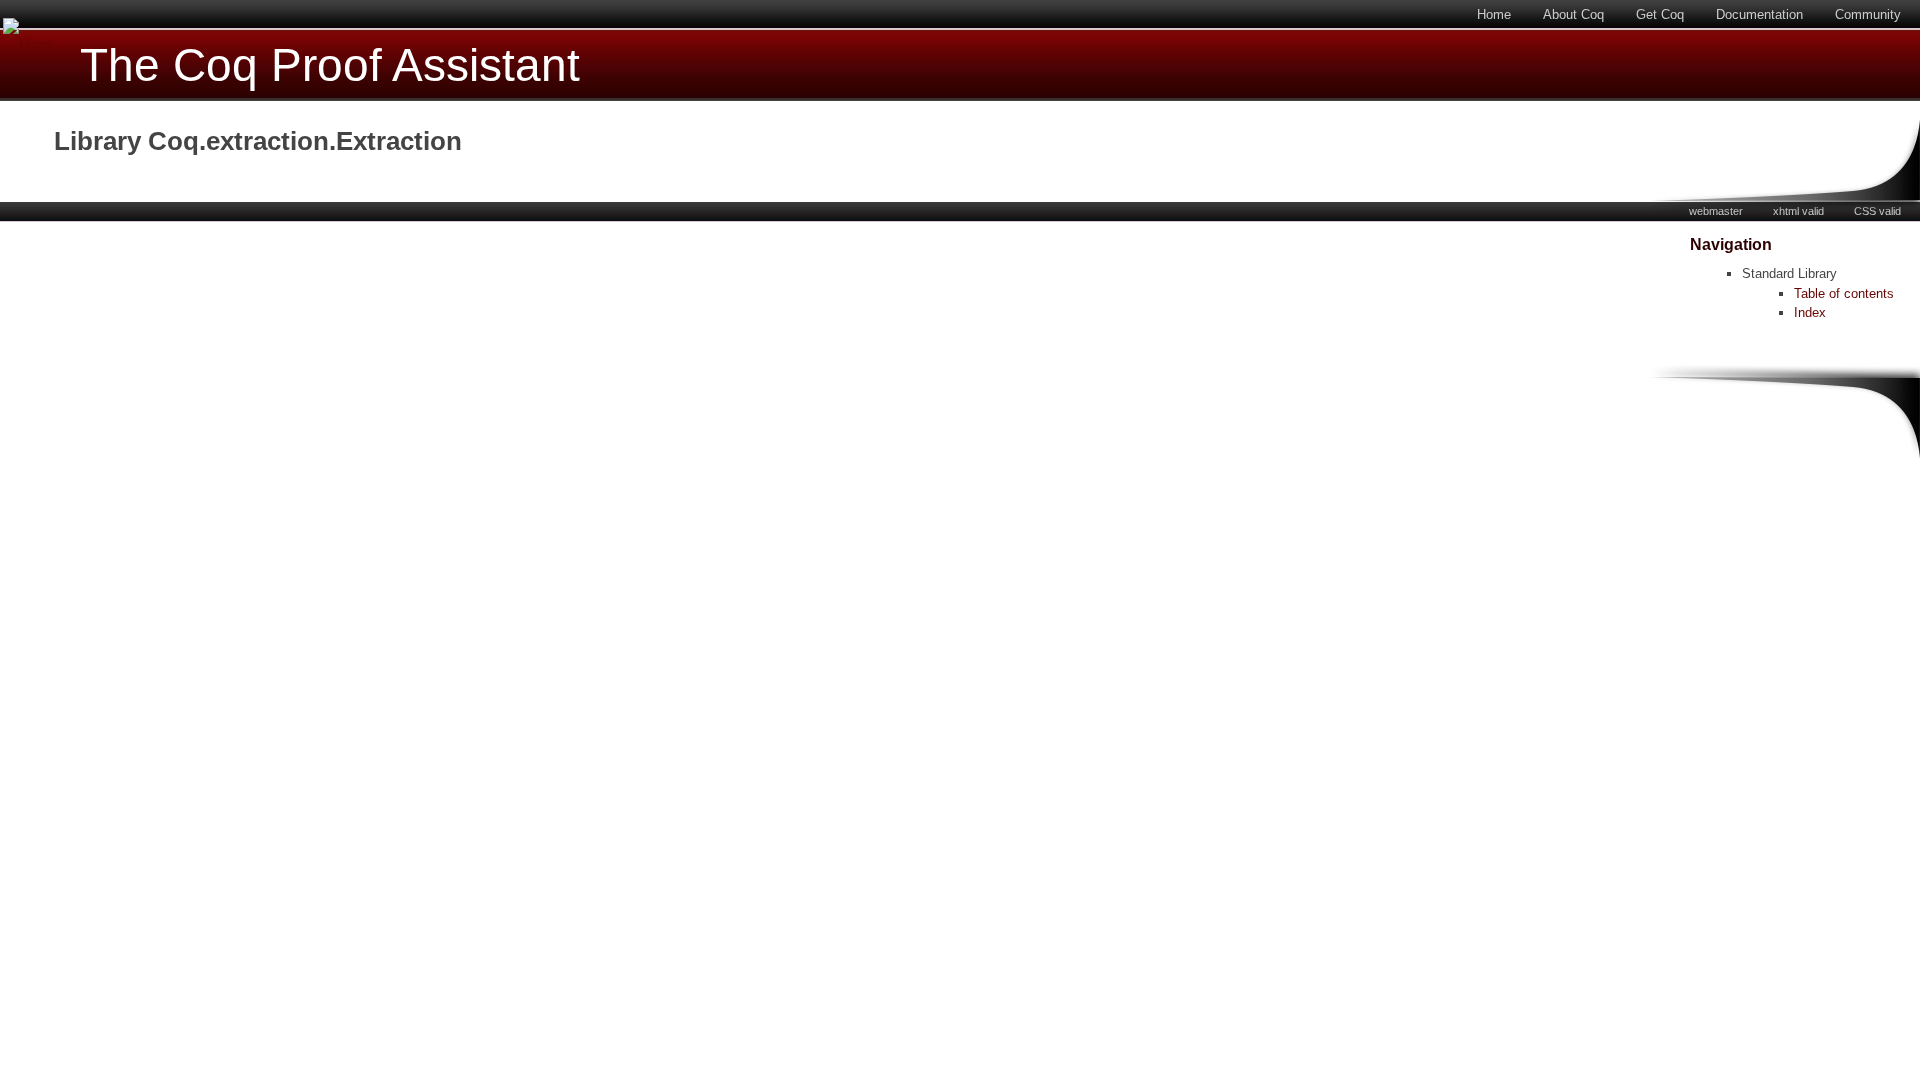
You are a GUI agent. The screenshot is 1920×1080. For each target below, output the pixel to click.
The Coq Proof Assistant (330, 65)
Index (1810, 312)
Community (1868, 14)
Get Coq (1660, 14)
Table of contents (1844, 293)
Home (1494, 14)
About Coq (1573, 14)
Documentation (1759, 14)
